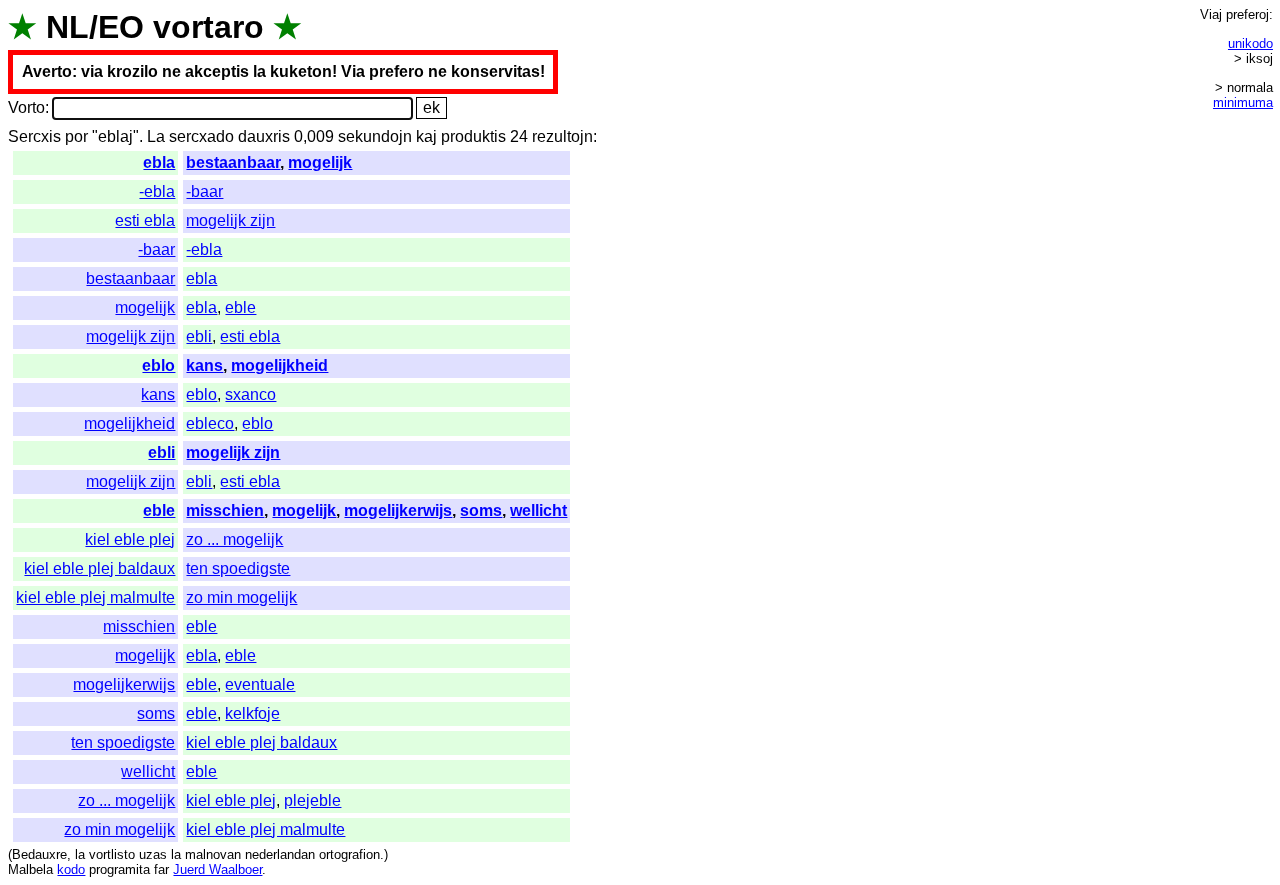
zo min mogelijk (241, 597)
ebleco (210, 423)
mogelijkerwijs (398, 510)
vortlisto (112, 854)
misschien (225, 510)
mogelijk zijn (230, 220)
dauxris (264, 136)
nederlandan (280, 854)
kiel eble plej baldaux (99, 568)
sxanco (250, 394)
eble (240, 307)
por (76, 136)
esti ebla (145, 220)
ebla (159, 162)
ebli (199, 336)
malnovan (213, 854)
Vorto (26, 107)
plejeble (312, 800)
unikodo (1250, 43)
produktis (473, 136)
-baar (204, 191)
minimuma (1243, 102)
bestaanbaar (233, 162)
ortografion (349, 854)
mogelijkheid (279, 365)
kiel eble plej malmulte (95, 597)
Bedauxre (39, 854)
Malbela (30, 869)
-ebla (157, 191)
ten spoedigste (238, 568)
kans (204, 365)
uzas (153, 854)
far (161, 869)
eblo (158, 365)
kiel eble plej (130, 539)
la (80, 854)
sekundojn (375, 136)
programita (119, 869)
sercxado (201, 136)
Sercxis (34, 136)
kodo (71, 869)
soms (481, 510)
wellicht (538, 510)
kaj (426, 136)
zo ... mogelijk (234, 539)
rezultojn (562, 136)
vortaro (208, 27)
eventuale (260, 684)
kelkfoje (252, 713)
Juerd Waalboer (217, 869)
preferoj (1247, 14)
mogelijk (320, 162)
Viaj (1211, 14)
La (156, 136)
